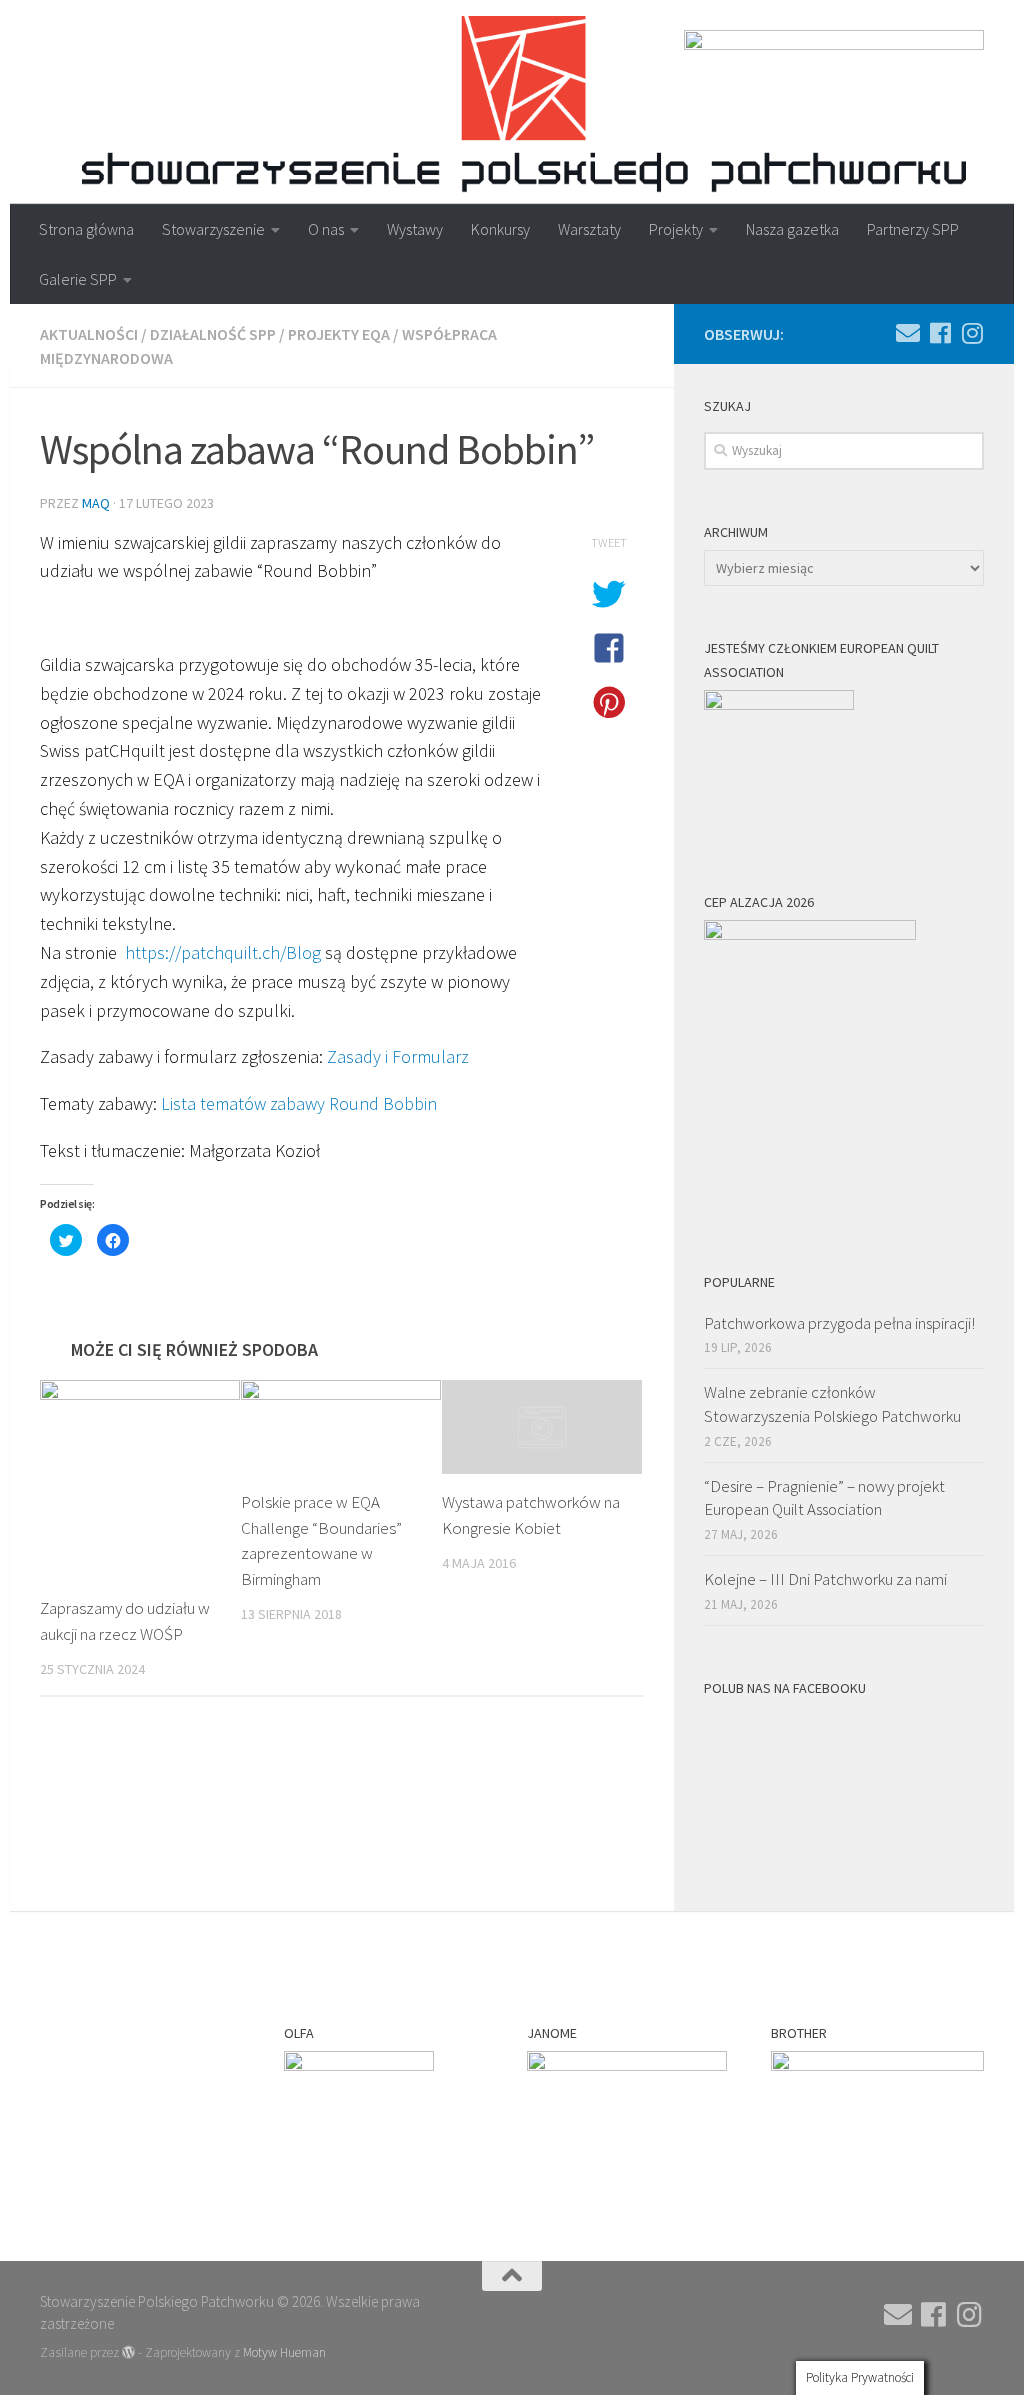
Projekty (676, 229)
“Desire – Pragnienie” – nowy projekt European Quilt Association (824, 1498)
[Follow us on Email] (908, 333)
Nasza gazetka (792, 229)
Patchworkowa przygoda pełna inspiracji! (839, 1323)
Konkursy (500, 229)
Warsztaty (589, 229)
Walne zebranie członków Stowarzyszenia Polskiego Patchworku (832, 1404)
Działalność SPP (213, 334)
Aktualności (89, 334)
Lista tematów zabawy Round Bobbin (299, 1103)
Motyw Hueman (284, 2352)
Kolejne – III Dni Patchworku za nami (825, 1579)
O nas (326, 229)
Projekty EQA (339, 334)
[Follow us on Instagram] (972, 333)
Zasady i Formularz (398, 1056)
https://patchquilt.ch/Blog (223, 952)
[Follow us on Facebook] (940, 333)
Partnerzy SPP (913, 229)
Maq (96, 503)
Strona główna (86, 229)
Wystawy (415, 229)
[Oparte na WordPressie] (128, 2352)
